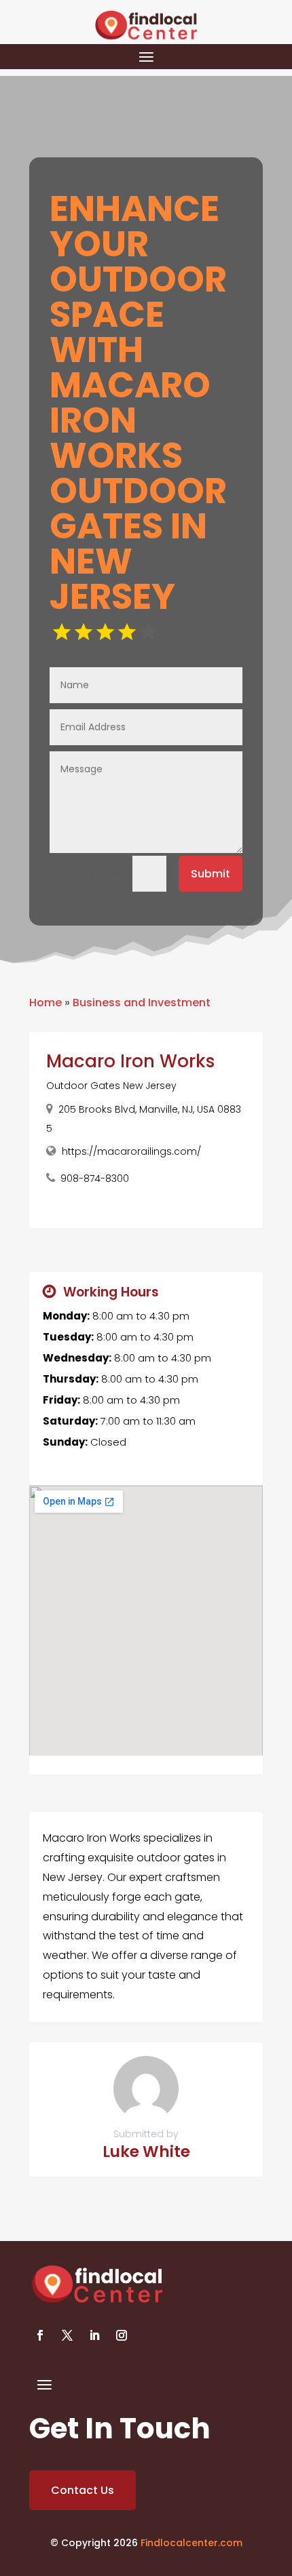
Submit (211, 874)
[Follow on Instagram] (122, 2335)
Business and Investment (142, 1003)
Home (45, 1003)
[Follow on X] (67, 2335)
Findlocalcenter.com (191, 2543)
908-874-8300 (95, 1178)
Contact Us (83, 2490)
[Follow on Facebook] (40, 2335)
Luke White (146, 2152)
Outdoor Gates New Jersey (111, 1086)
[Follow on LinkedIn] (94, 2335)
